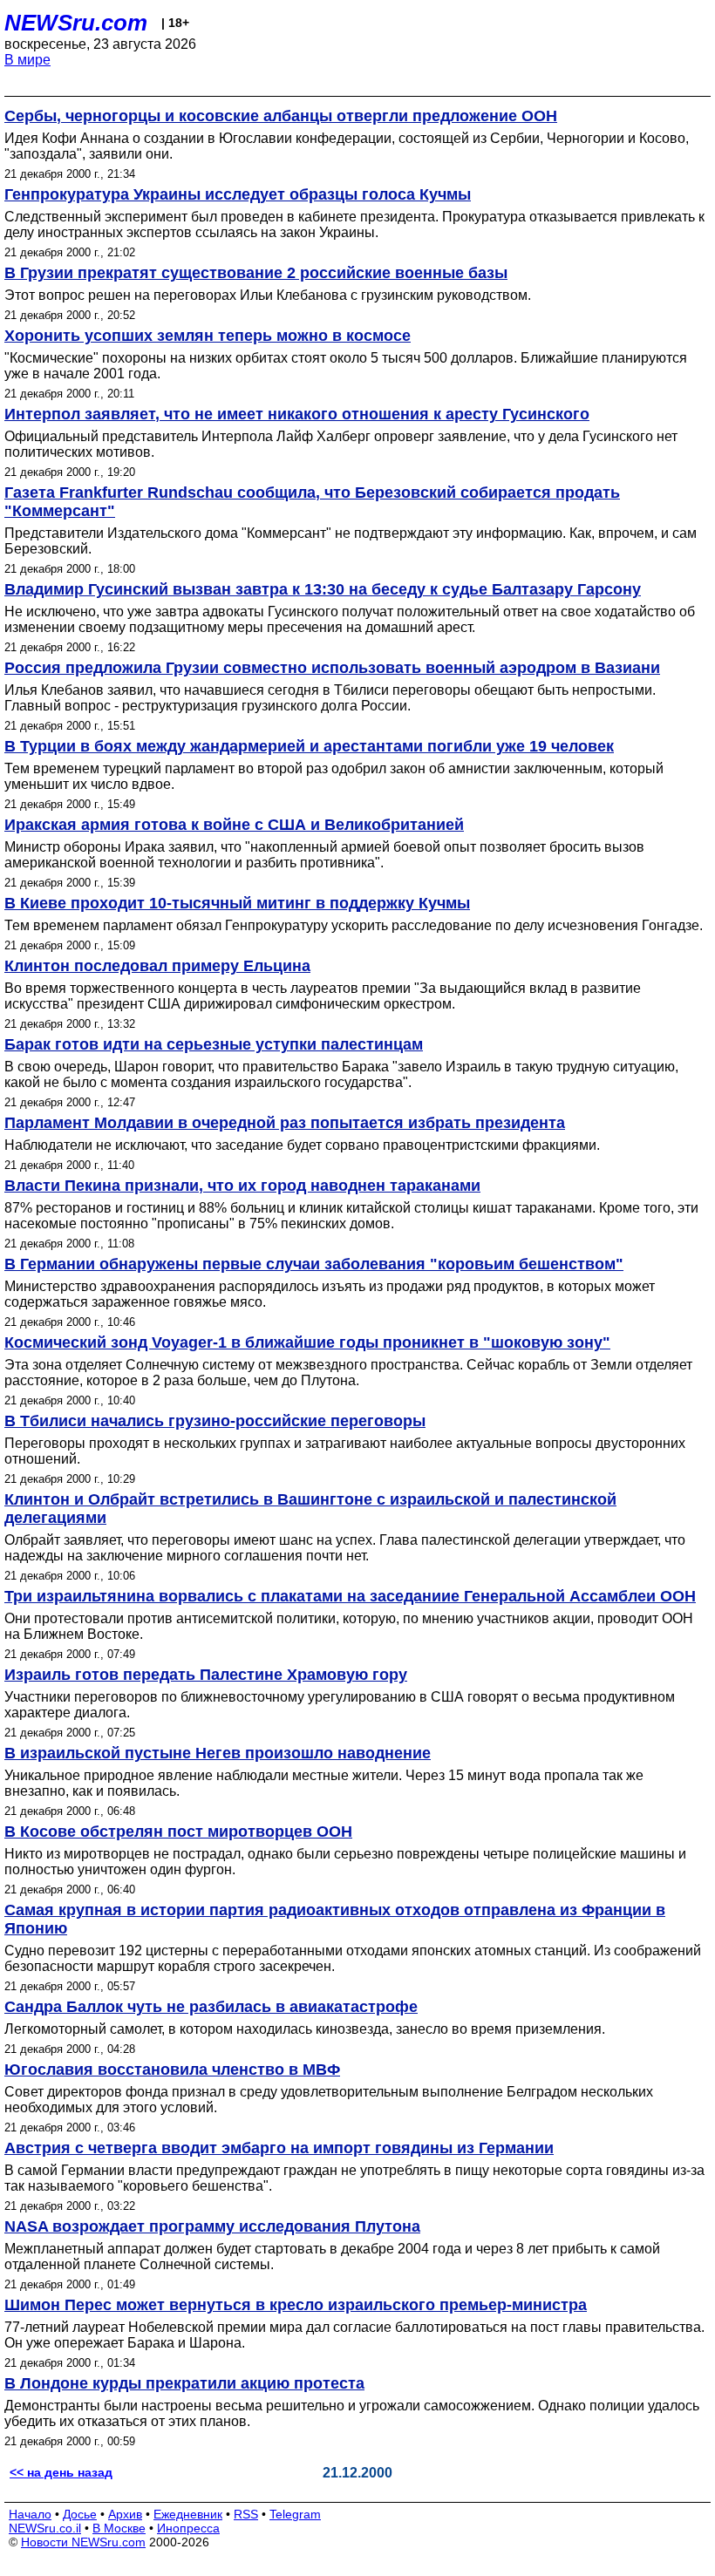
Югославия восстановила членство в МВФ (172, 2070)
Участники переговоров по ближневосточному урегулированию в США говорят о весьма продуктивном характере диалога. (340, 1705)
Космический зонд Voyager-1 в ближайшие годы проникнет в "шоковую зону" (307, 1342)
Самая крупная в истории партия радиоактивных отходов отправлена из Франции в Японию (335, 1919)
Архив (125, 2514)
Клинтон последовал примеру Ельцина (157, 966)
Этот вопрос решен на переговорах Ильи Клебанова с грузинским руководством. (268, 295)
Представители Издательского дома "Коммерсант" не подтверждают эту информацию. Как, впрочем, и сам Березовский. (351, 541)
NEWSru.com (76, 23)
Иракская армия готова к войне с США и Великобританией (234, 825)
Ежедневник (188, 2514)
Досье (80, 2514)
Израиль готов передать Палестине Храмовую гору (206, 1675)
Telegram (295, 2514)
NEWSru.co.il (45, 2528)
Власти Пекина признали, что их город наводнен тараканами (242, 1186)
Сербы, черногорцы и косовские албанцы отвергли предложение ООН (281, 116)
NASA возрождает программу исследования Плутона (212, 2226)
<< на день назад (61, 2472)
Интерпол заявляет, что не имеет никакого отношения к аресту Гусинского (297, 414)
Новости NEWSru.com (83, 2542)
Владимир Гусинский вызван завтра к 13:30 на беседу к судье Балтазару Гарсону (323, 589)
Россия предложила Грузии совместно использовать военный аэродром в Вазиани (332, 668)
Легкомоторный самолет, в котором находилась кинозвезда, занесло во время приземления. (305, 2029)
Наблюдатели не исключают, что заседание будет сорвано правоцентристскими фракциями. (302, 1145)
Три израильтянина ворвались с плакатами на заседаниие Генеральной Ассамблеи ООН (350, 1596)
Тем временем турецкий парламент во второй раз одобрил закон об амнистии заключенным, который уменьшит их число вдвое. (334, 776)
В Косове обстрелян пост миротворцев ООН (178, 1832)
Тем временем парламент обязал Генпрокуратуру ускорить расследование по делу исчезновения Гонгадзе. (354, 925)
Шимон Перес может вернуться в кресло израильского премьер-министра (296, 2305)
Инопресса (188, 2528)
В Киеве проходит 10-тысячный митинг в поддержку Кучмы (237, 903)
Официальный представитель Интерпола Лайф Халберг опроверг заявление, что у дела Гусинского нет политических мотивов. (341, 444)
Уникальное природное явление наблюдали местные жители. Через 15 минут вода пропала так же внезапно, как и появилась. (324, 1783)
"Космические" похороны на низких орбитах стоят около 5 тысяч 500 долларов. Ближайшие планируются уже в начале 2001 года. (346, 366)
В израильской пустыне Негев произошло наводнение (218, 1753)
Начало (30, 2514)
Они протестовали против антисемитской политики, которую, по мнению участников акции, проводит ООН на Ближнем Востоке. (349, 1626)
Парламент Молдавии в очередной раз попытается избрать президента (285, 1123)
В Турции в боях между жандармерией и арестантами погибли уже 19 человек (309, 746)
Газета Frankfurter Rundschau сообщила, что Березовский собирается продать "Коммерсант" (312, 502)
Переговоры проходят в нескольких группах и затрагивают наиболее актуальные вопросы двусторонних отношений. (345, 1451)
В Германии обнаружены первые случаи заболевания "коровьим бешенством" (314, 1264)
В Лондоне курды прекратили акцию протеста (184, 2383)
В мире (27, 60)
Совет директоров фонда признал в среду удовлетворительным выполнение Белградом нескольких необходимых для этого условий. (329, 2100)
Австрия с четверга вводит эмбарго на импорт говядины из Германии (279, 2148)
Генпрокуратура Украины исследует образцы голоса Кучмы (238, 194)
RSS (246, 2514)
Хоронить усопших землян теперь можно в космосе (208, 336)
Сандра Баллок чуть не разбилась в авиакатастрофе (211, 2007)
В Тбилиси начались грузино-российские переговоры (215, 1421)
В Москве (119, 2528)
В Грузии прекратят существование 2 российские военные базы (256, 273)
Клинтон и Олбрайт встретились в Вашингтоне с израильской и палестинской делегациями (310, 1509)
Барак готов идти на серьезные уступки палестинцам (214, 1044)
